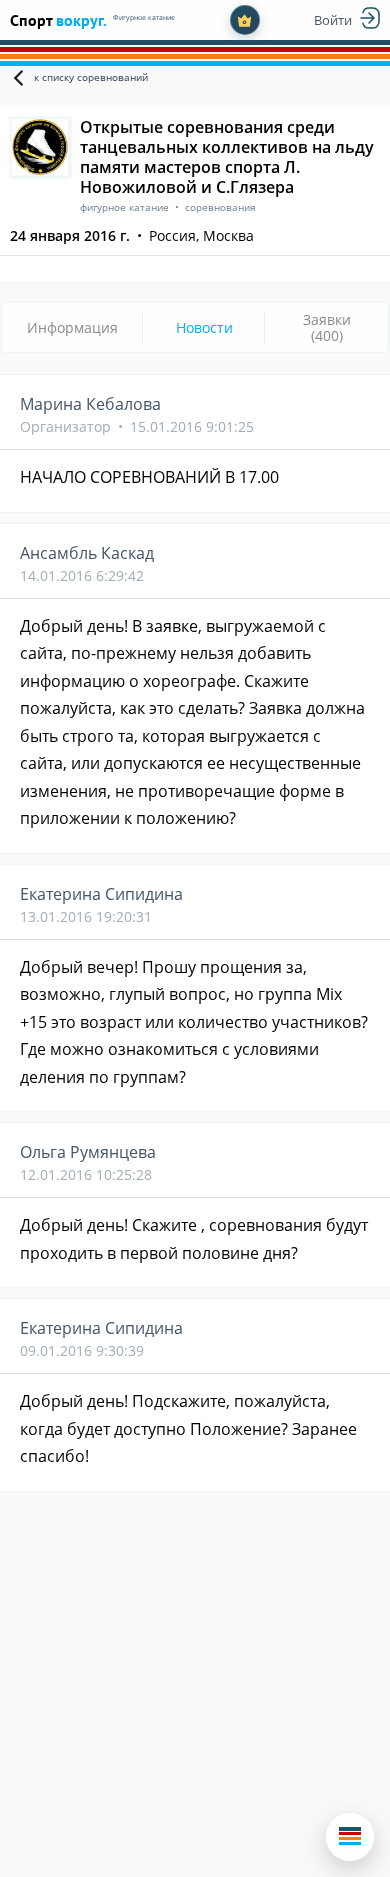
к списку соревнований (91, 77)
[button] (350, 1837)
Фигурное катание (144, 17)
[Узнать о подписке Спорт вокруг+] (245, 20)
